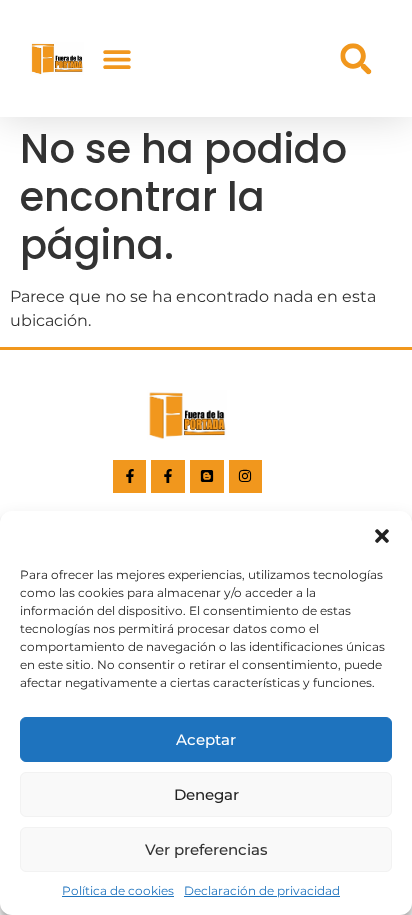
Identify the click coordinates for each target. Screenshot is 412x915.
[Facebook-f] (130, 477)
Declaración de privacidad (262, 890)
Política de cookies (118, 890)
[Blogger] (207, 477)
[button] (382, 536)
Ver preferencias (206, 849)
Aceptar (206, 739)
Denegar (206, 794)
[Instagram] (246, 477)
